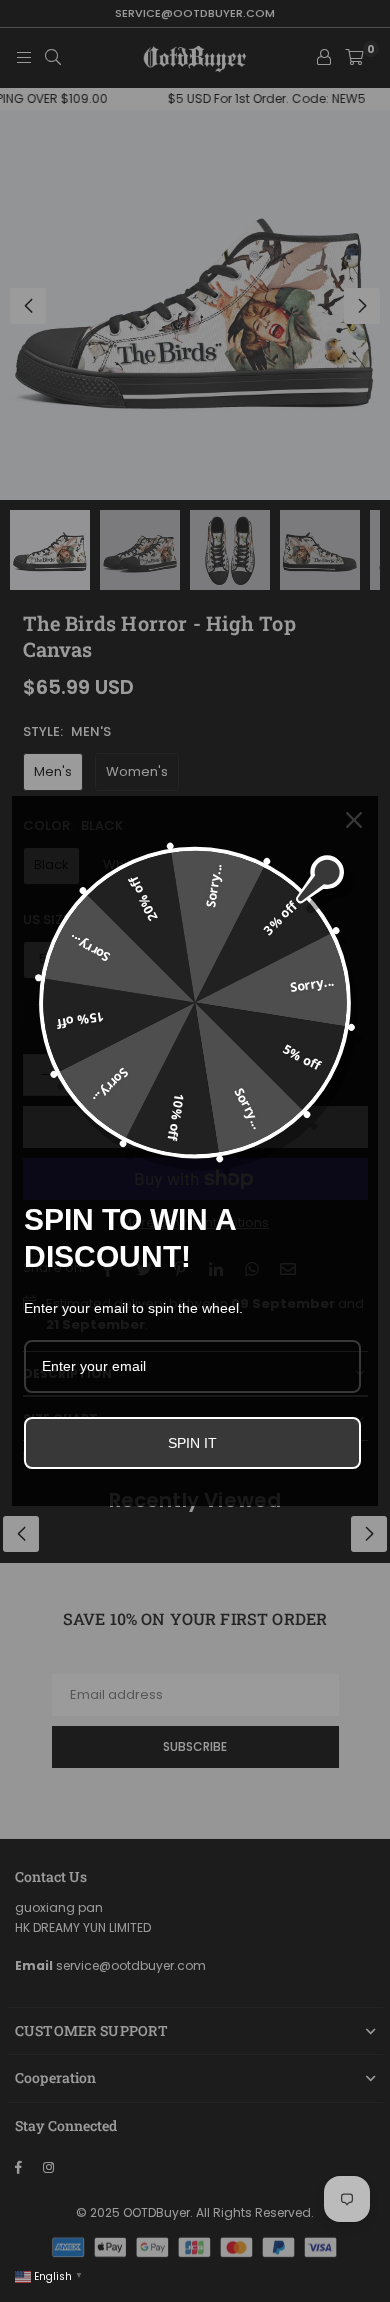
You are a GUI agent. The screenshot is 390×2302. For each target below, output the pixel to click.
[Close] (354, 820)
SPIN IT (192, 1443)
